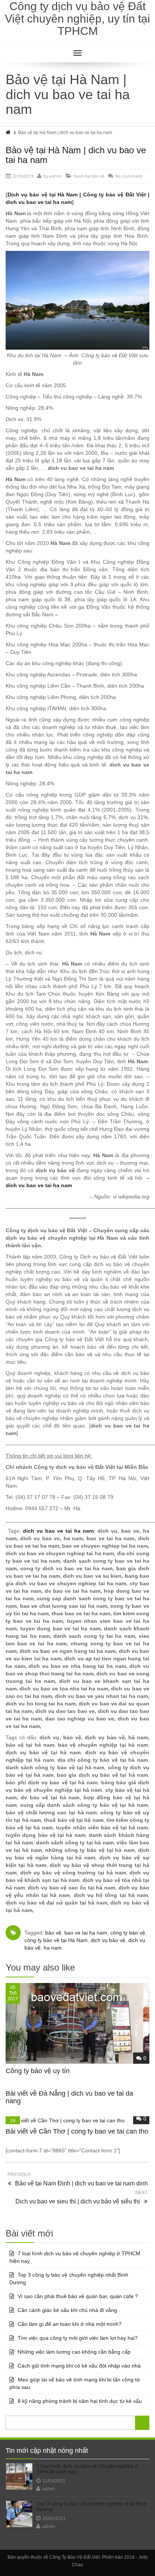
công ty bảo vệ (128, 1933)
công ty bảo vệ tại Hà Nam (56, 1940)
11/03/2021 (54, 2481)
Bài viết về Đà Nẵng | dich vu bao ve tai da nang (69, 2097)
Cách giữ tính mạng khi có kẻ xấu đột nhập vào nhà (79, 2366)
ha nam (53, 1948)
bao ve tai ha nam (86, 1933)
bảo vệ (53, 1933)
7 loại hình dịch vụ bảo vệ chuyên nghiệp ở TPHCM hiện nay (75, 2257)
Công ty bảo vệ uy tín (38, 2071)
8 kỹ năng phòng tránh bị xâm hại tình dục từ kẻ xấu (80, 2401)
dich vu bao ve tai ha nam (39, 1185)
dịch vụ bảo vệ (108, 1940)
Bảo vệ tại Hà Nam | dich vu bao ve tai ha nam (76, 155)
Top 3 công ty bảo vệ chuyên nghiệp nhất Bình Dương (69, 2279)
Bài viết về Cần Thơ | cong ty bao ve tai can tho (77, 2131)
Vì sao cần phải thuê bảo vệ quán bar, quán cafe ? (78, 2296)
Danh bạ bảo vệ (89, 176)
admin (49, 2489)
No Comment (129, 176)
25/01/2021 (54, 2519)
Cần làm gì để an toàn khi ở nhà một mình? (70, 2324)
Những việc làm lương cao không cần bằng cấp (74, 2352)
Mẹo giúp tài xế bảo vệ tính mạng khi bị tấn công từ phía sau (75, 2383)
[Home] (9, 133)
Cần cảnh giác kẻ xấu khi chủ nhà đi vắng (67, 2310)
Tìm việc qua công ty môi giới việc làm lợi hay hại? (78, 2338)
